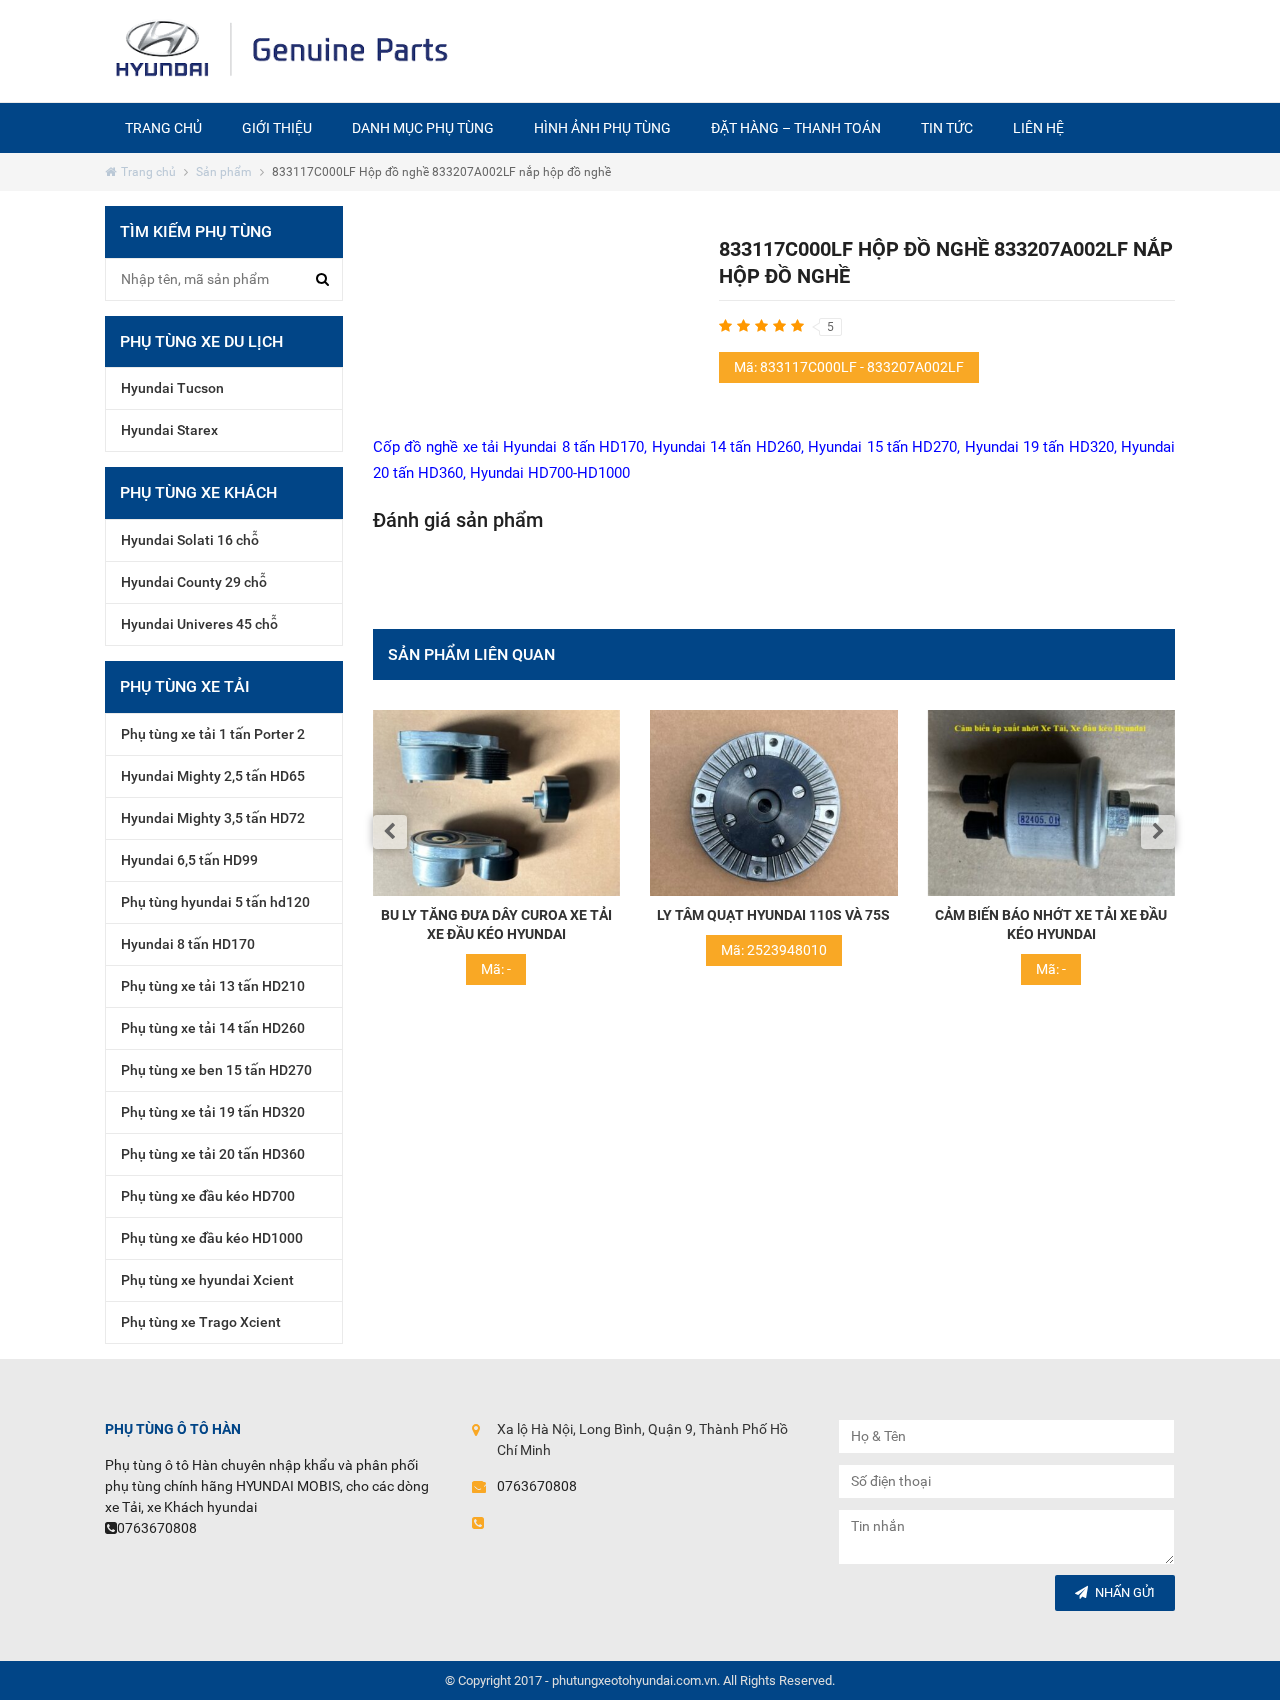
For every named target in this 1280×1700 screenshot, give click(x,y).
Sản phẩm (224, 172)
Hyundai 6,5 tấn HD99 (189, 860)
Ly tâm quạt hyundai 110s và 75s (640, 915)
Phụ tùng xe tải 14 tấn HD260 (213, 1028)
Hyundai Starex (169, 430)
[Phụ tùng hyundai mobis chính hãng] (283, 51)
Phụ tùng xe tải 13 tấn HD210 (213, 986)
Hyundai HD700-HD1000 (550, 473)
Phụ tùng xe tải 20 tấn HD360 (213, 1154)
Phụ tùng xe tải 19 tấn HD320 (213, 1112)
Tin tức (947, 128)
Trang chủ (163, 128)
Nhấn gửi (1125, 1592)
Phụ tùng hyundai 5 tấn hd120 (215, 902)
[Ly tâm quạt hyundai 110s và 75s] (641, 803)
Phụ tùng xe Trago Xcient (201, 1322)
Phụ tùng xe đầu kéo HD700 (208, 1196)
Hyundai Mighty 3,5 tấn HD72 (213, 818)
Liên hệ (1038, 128)
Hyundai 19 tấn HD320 (1039, 447)
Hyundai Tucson (172, 388)
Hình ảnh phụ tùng (602, 128)
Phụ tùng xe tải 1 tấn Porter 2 (213, 734)
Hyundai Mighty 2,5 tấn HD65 (213, 776)
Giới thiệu (277, 128)
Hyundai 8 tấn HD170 (573, 447)
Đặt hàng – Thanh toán (796, 128)
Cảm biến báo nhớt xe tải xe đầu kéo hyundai (918, 924)
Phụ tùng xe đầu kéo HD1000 (212, 1238)
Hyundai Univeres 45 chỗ (199, 624)
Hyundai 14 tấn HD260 (726, 447)
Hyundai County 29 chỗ (194, 582)
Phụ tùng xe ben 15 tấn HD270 (216, 1070)
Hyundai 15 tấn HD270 (882, 447)
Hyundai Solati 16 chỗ (190, 540)
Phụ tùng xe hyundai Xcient (207, 1280)
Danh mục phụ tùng (423, 128)
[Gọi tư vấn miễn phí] (818, 50)
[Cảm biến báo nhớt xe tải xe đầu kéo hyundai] (919, 803)
